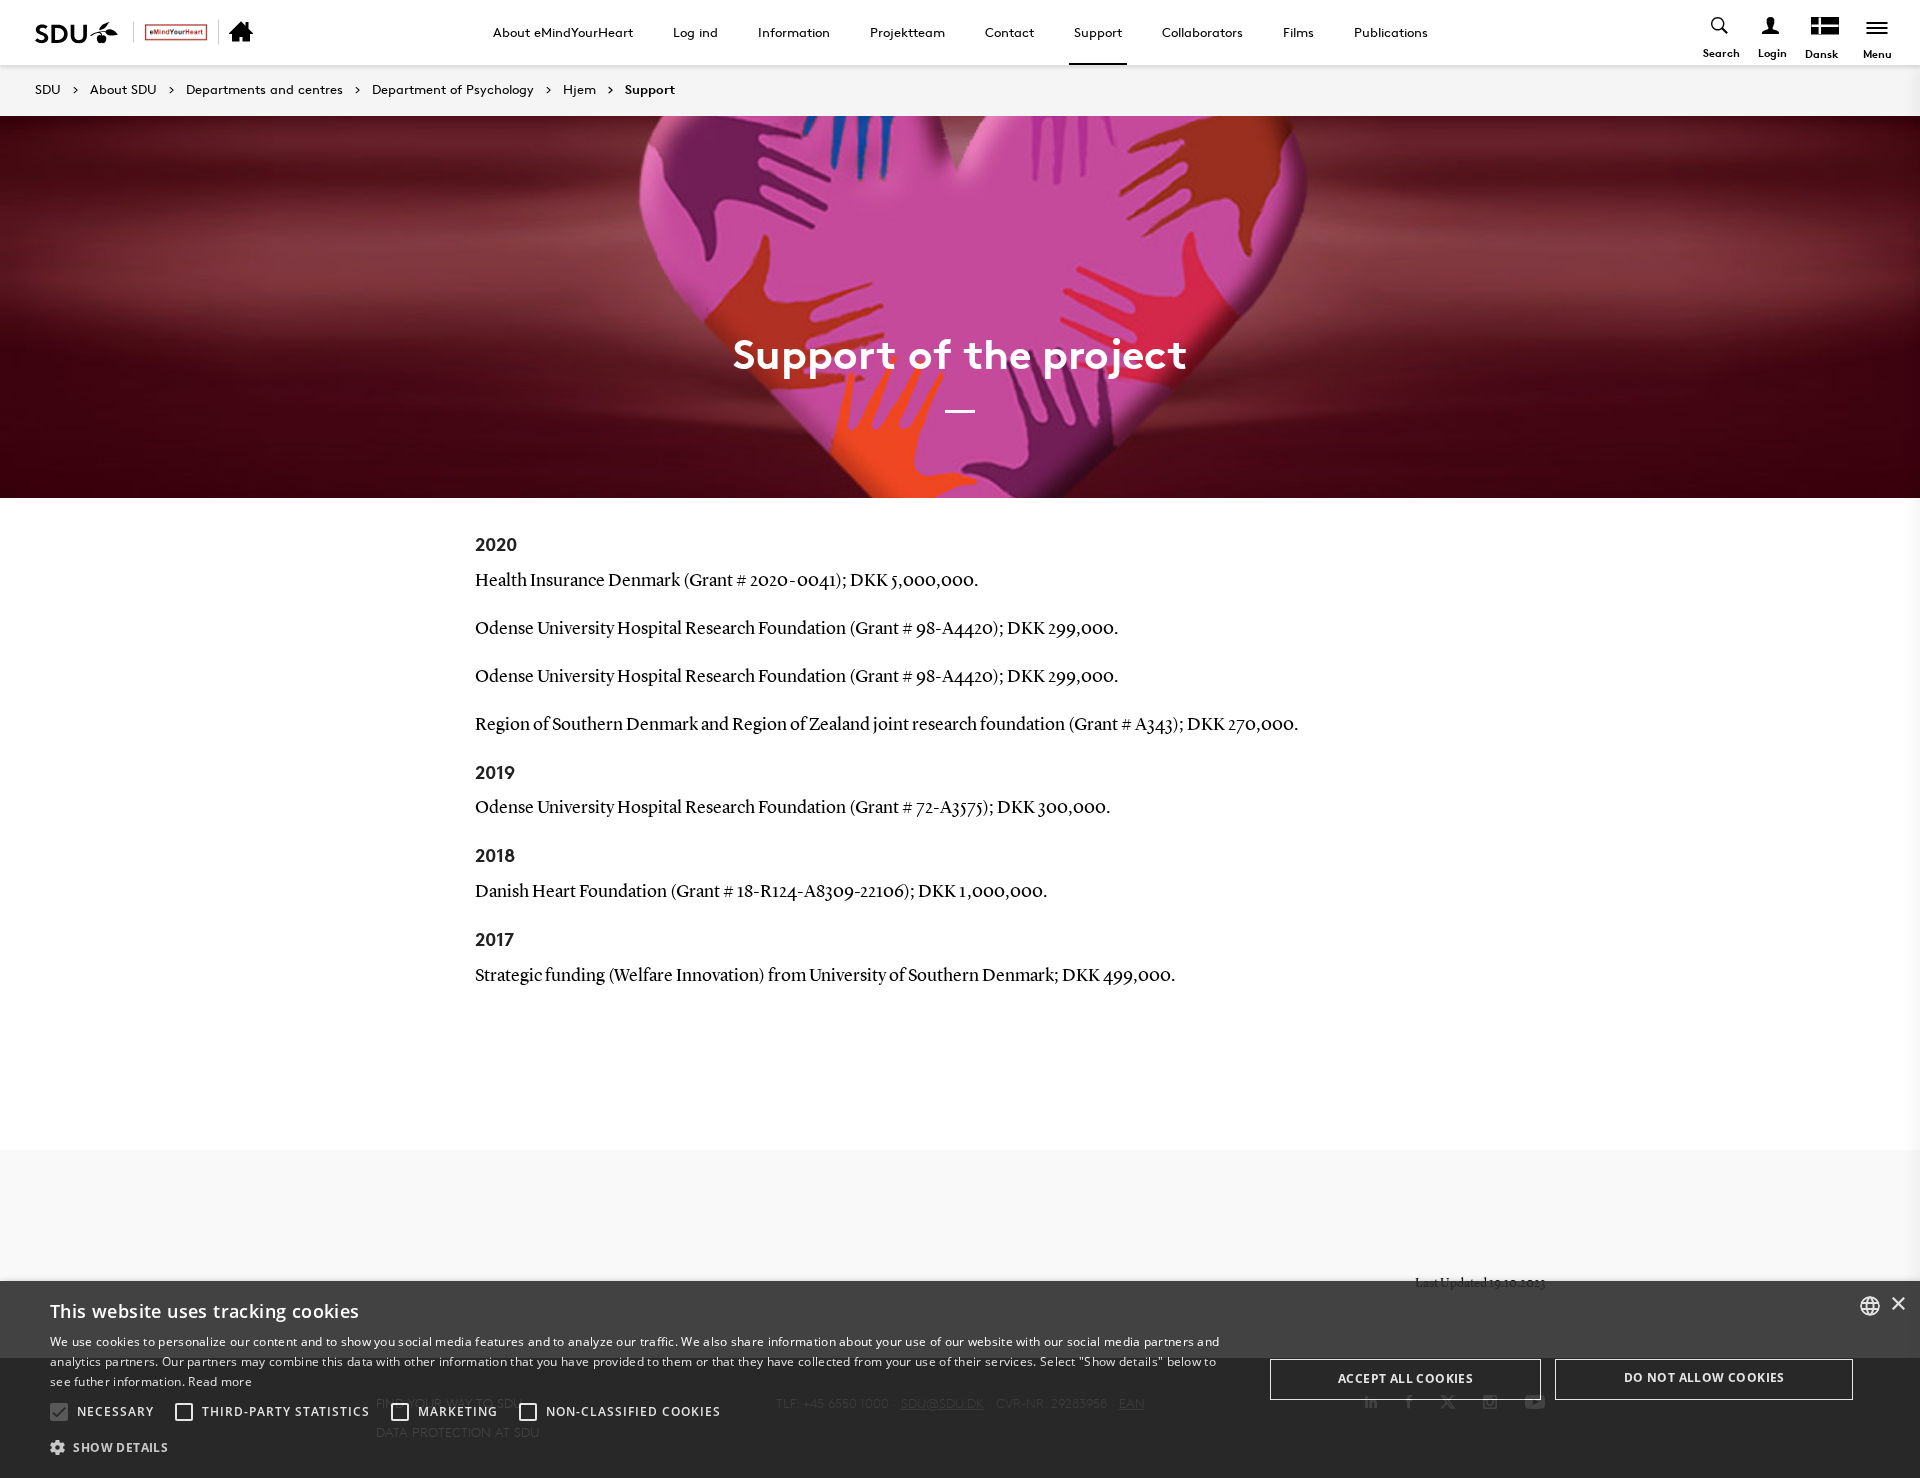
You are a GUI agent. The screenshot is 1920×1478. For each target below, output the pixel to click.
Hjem (579, 90)
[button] (59, 1412)
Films (1298, 32)
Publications (1391, 32)
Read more (220, 1381)
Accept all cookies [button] (1405, 1378)
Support (1098, 32)
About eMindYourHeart (563, 32)
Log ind (695, 32)
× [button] (1897, 1304)
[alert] (960, 1379)
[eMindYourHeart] (176, 32)
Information (794, 32)
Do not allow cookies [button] (1704, 1377)
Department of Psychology (453, 90)
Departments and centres (264, 90)
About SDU (123, 90)
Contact (1009, 32)
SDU (48, 89)
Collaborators (1202, 32)
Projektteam (907, 32)
